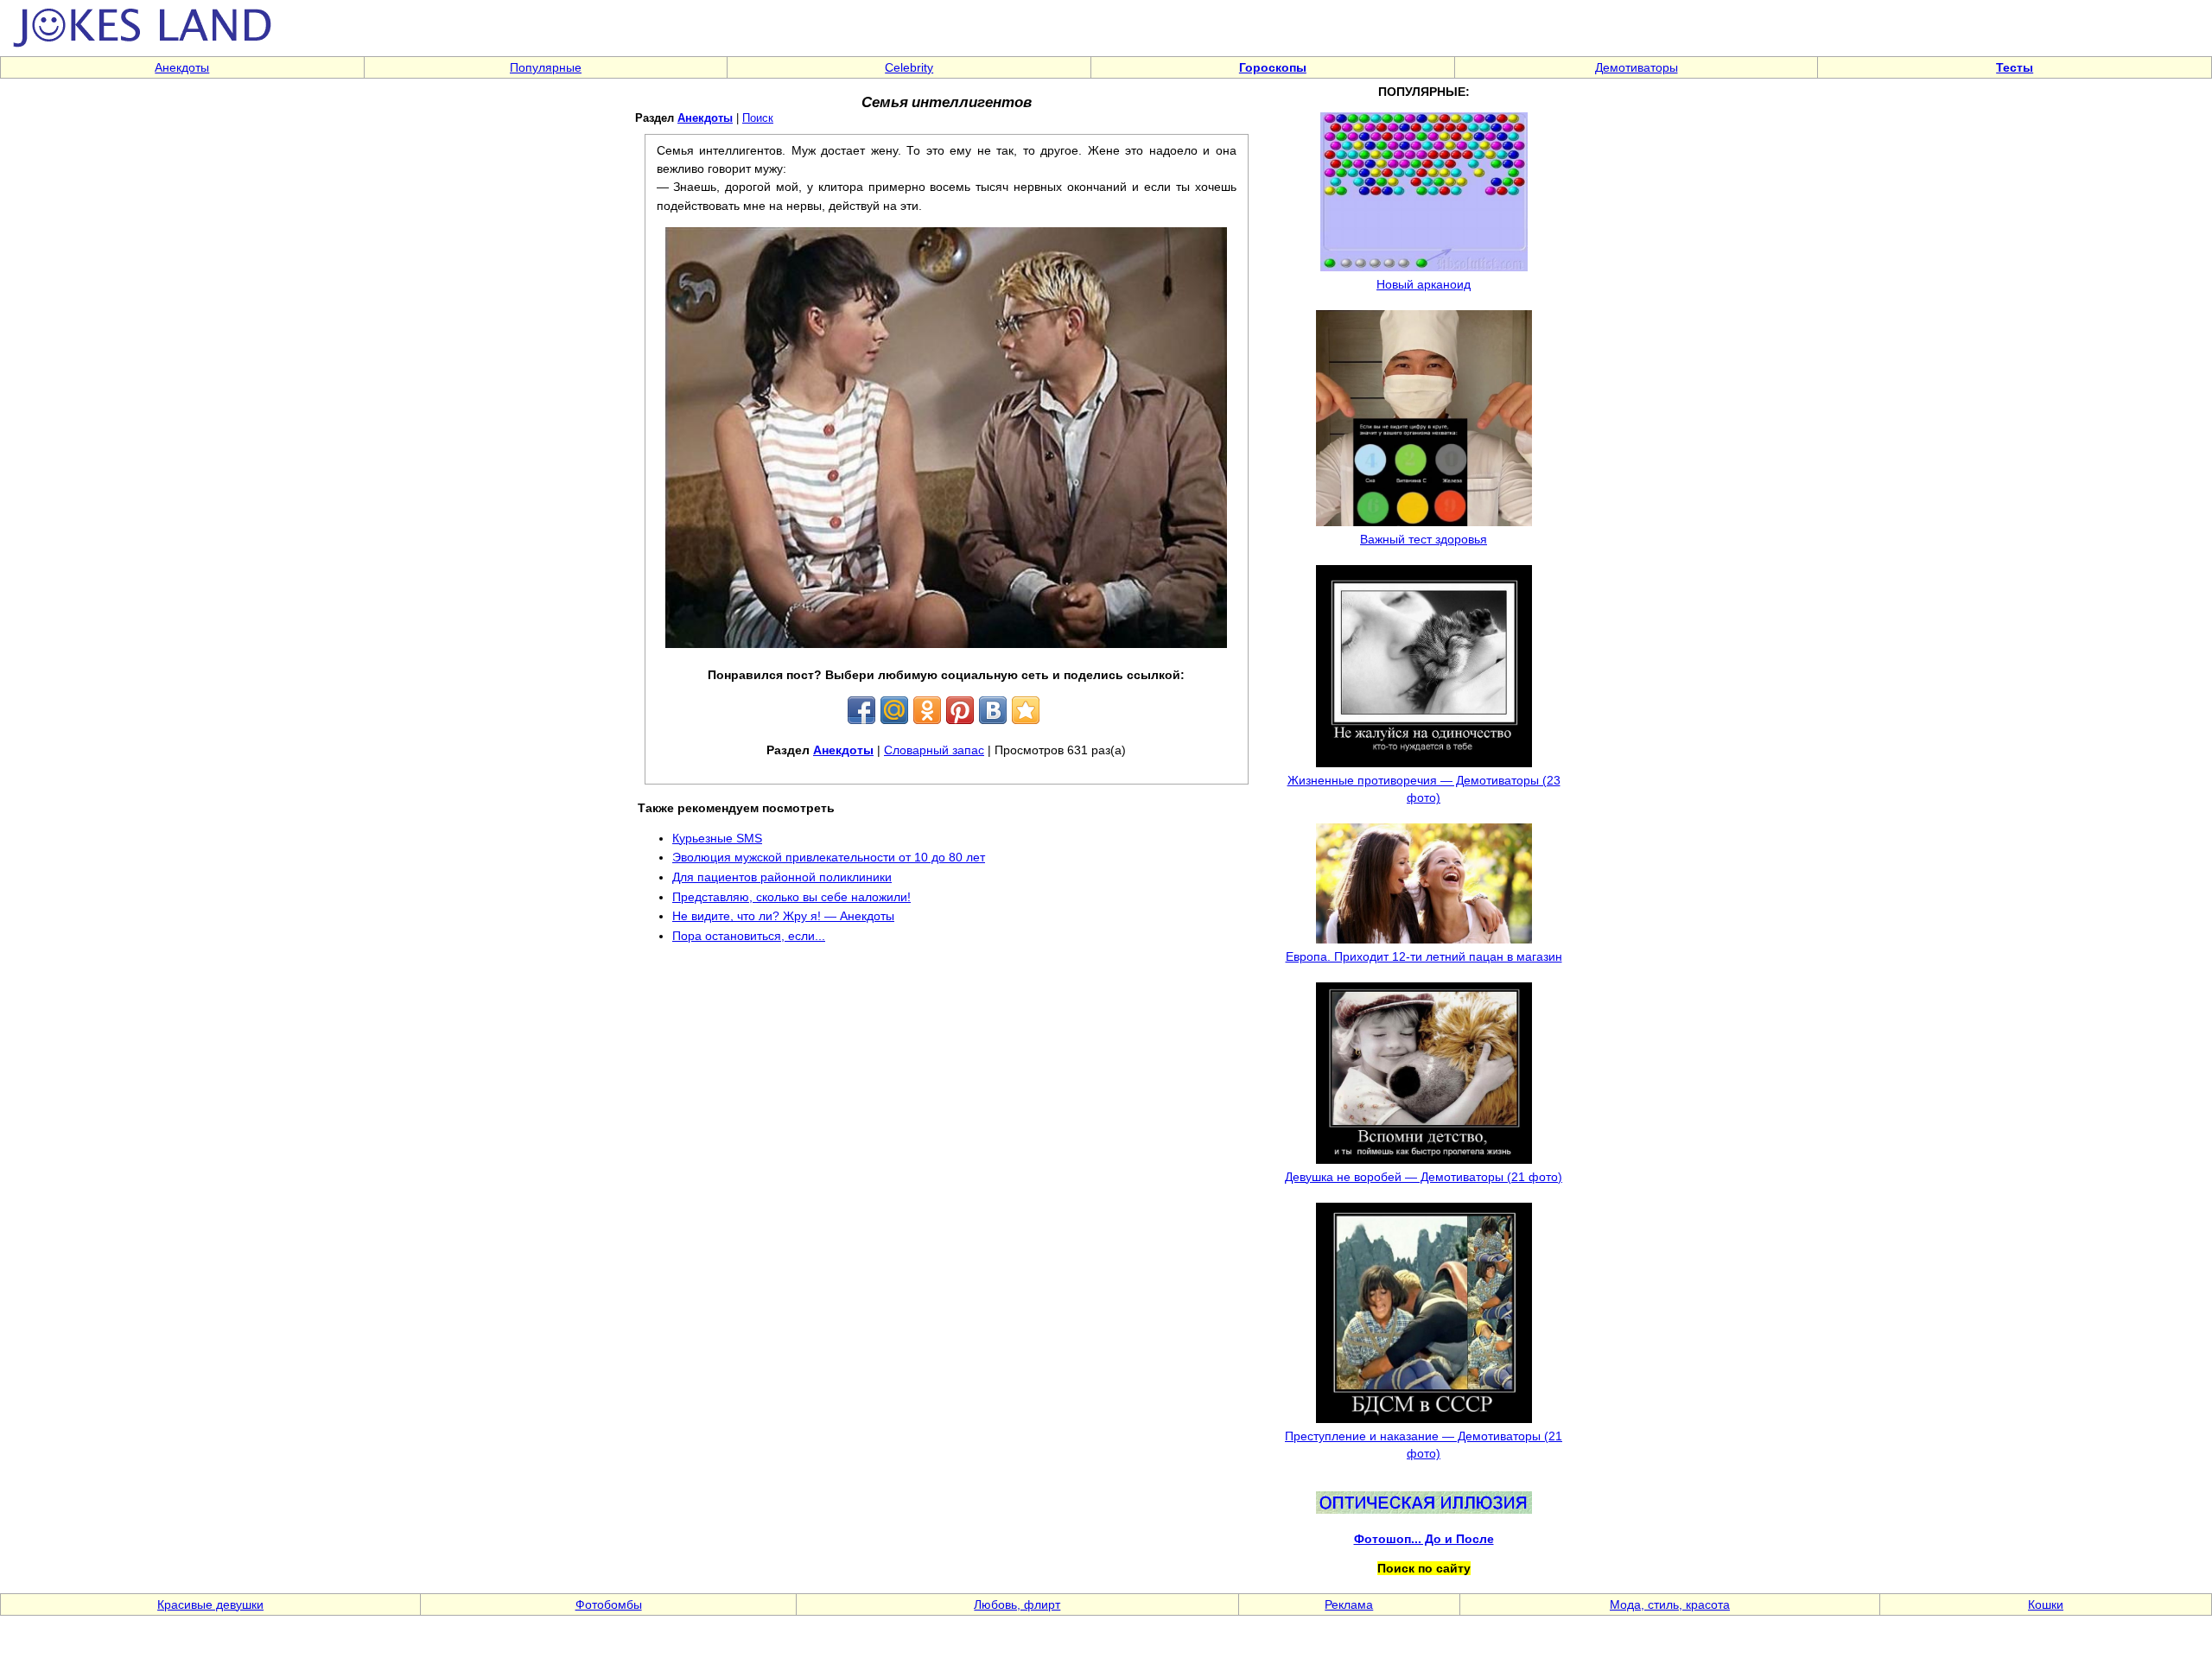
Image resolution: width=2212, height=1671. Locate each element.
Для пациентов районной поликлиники (782, 877)
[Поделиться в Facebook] (861, 710)
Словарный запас (934, 750)
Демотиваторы (1637, 67)
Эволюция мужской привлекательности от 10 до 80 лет (829, 857)
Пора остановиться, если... (749, 936)
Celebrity (909, 67)
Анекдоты (182, 67)
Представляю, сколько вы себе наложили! (791, 897)
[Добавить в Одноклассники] (927, 710)
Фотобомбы (609, 1604)
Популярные (546, 67)
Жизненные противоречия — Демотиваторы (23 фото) (1424, 789)
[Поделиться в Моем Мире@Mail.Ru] (894, 710)
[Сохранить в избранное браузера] (1026, 710)
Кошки (2046, 1604)
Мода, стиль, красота (1670, 1604)
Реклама (1349, 1604)
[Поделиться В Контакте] (993, 710)
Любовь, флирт (1017, 1604)
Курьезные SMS (717, 838)
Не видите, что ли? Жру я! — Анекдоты (783, 916)
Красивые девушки (210, 1604)
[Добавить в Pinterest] (960, 710)
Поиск (758, 118)
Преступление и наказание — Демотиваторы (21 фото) (1424, 1445)
